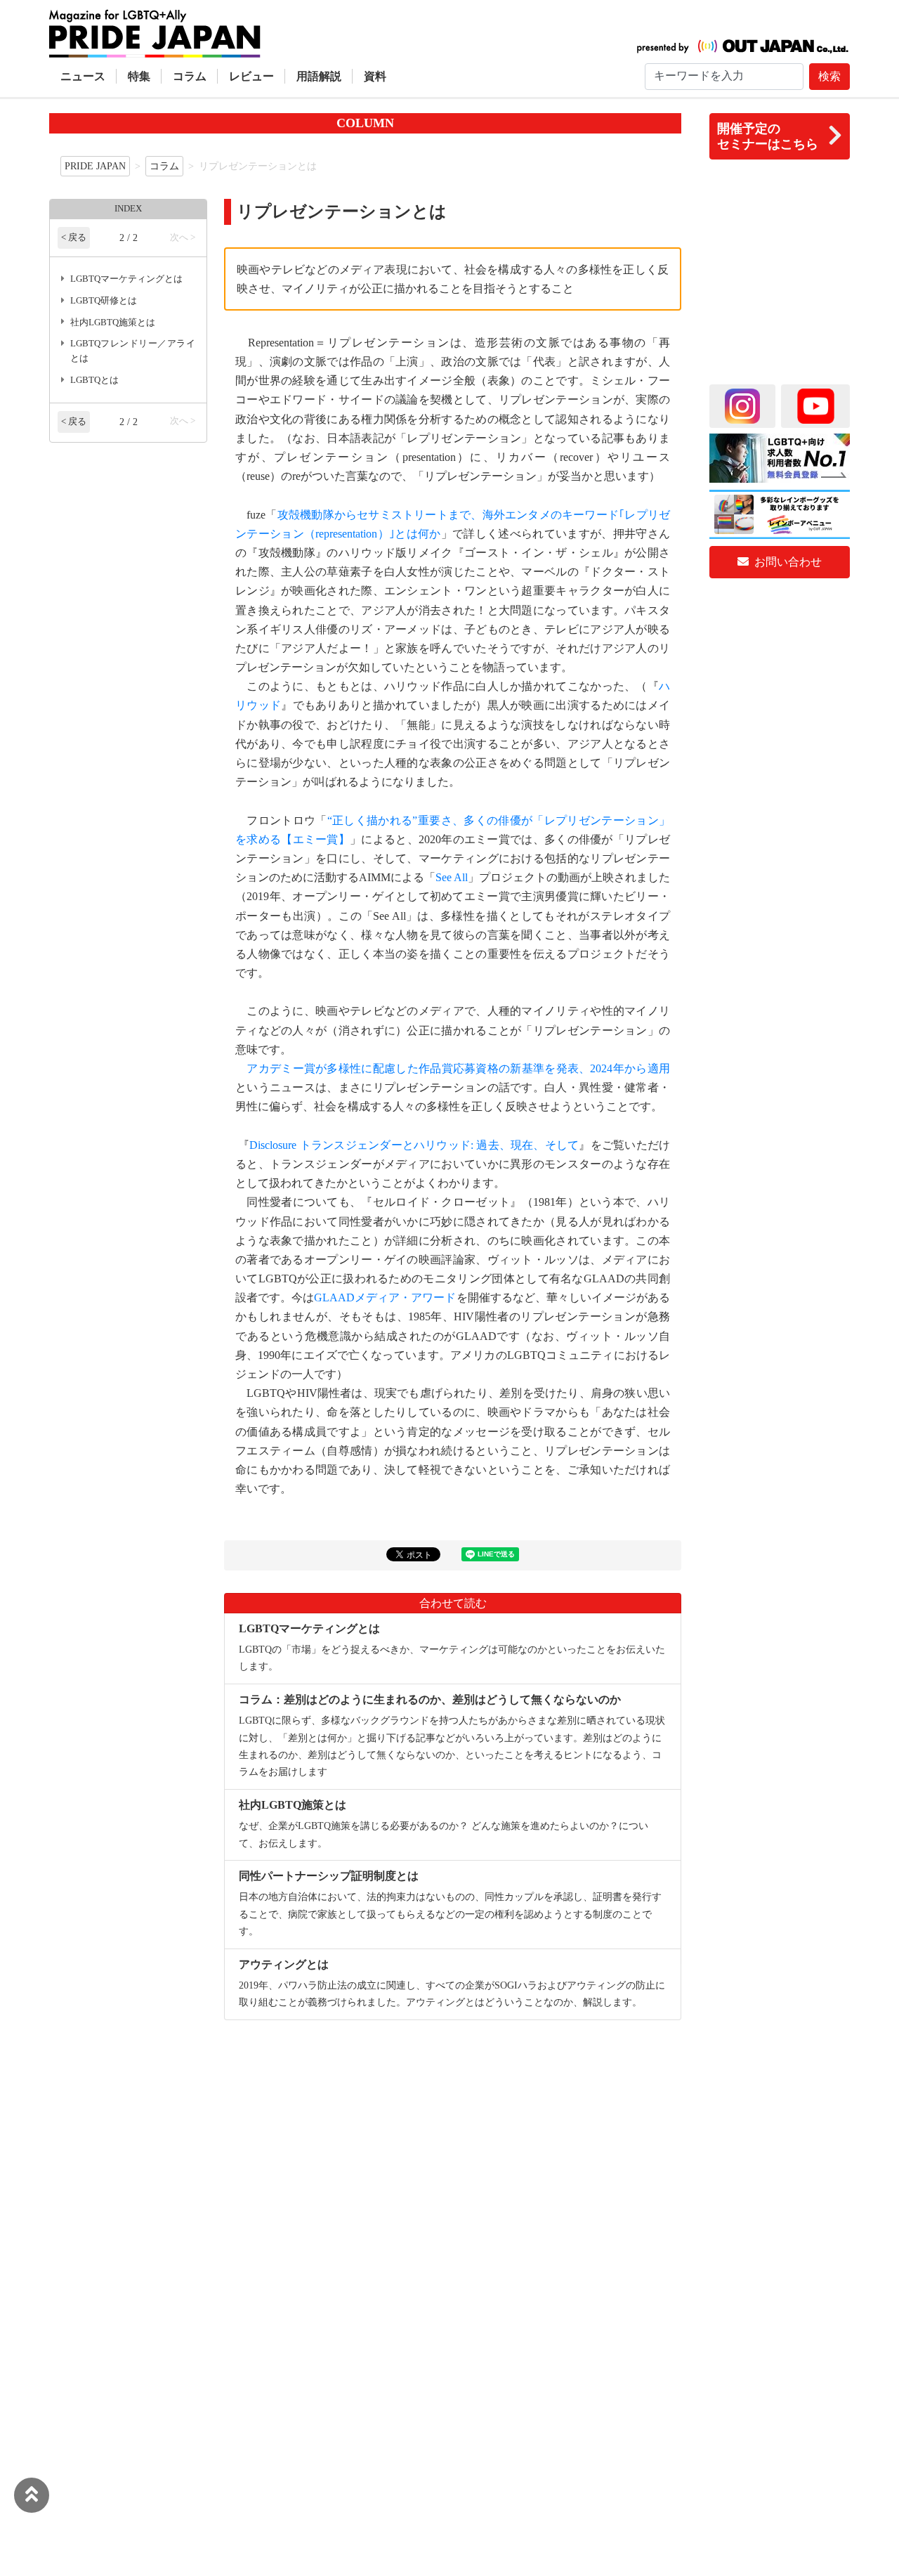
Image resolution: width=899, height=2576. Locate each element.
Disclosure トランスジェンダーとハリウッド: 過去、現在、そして (414, 1145)
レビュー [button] (251, 76)
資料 (375, 76)
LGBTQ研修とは (104, 301)
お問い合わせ (787, 562)
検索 (829, 76)
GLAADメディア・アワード (385, 1297)
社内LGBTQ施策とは (113, 323)
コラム (190, 76)
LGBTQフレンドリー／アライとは (133, 351)
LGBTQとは (94, 380)
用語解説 (319, 76)
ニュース (83, 76)
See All (452, 877)
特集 (139, 76)
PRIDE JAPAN (95, 166)
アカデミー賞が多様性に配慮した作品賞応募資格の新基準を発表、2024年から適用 (458, 1068)
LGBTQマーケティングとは (126, 279)
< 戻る (74, 238)
